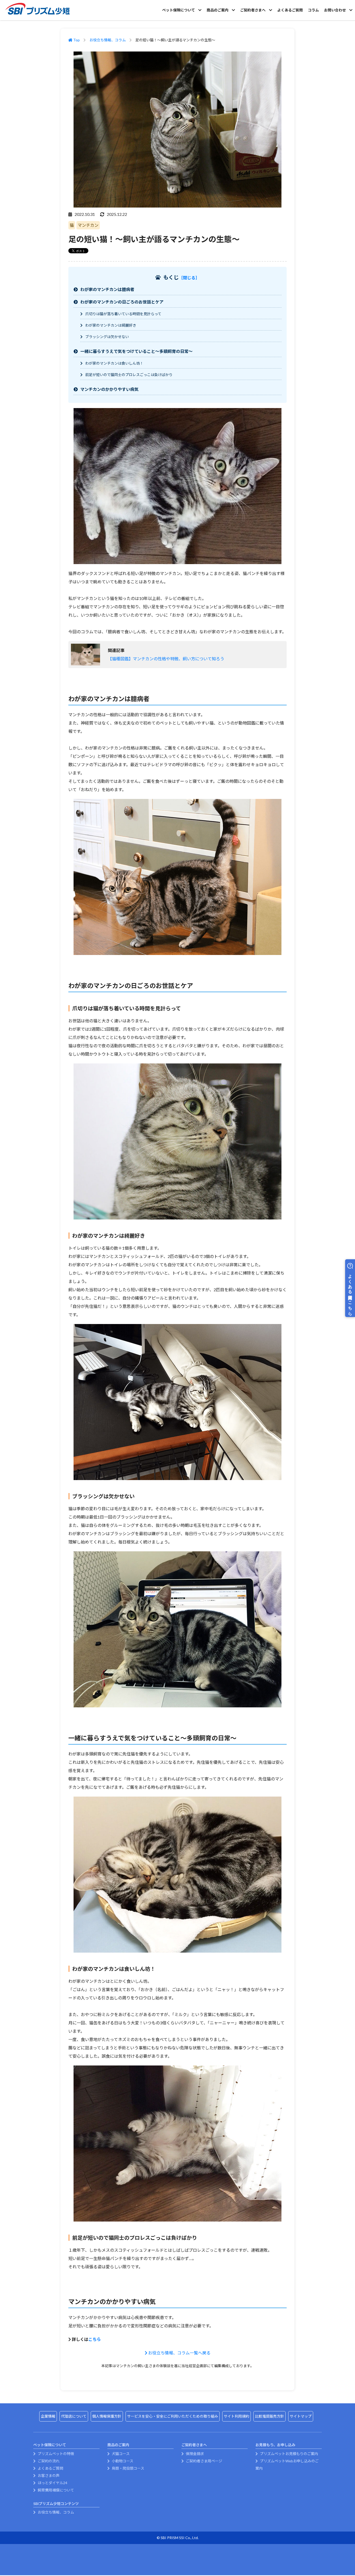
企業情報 (48, 2416)
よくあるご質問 (290, 10)
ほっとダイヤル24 (52, 2483)
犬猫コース (120, 2454)
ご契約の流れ (48, 2461)
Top (76, 40)
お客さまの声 (48, 2475)
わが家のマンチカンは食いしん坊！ (114, 363)
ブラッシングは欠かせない (107, 337)
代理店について (74, 2416)
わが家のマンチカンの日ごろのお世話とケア (122, 302)
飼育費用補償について (55, 2490)
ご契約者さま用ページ (204, 2461)
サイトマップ (301, 2416)
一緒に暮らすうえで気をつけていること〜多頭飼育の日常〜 (136, 351)
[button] (189, 278)
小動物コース (122, 2461)
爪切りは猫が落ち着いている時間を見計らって (123, 314)
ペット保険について (179, 10)
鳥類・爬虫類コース (128, 2468)
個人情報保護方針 (107, 2416)
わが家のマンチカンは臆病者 (107, 289)
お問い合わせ (335, 10)
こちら (95, 2339)
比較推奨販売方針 (269, 2416)
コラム (313, 10)
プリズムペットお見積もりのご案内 (289, 2454)
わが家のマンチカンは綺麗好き (111, 325)
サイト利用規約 (236, 2416)
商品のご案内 (218, 10)
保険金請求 (195, 2454)
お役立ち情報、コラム (108, 40)
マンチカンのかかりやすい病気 (109, 389)
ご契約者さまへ (253, 10)
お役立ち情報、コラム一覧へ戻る (179, 2353)
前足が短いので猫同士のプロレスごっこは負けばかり (129, 375)
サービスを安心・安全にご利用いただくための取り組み (173, 2416)
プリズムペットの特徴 (55, 2454)
